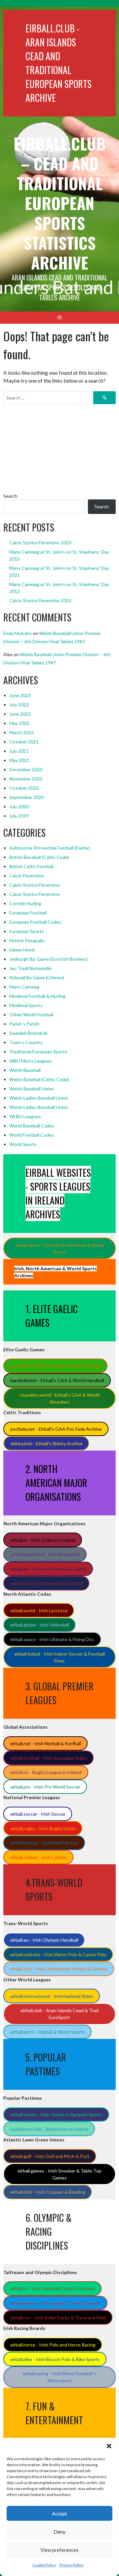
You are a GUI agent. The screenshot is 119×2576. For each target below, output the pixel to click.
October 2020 (24, 788)
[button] (109, 2446)
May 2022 (19, 723)
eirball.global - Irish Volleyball (40, 1625)
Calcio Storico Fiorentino (35, 885)
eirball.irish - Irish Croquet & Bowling (48, 2192)
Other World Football (31, 1014)
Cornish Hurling (25, 903)
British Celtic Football (31, 866)
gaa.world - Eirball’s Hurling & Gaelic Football (56, 1366)
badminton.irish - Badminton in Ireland (49, 2129)
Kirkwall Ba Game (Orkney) (37, 977)
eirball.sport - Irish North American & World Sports (60, 1248)
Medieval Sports (26, 1005)
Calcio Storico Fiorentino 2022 (40, 600)
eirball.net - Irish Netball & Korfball (46, 1743)
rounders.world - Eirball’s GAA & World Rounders (60, 1398)
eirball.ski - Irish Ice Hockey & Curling (48, 1569)
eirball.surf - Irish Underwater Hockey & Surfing (59, 1969)
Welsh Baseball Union (32, 1089)
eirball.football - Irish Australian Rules (49, 1758)
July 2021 (19, 751)
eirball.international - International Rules (52, 1996)
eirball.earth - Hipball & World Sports (48, 2032)
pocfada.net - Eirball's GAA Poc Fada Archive (56, 1429)
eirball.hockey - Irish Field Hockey (44, 1843)
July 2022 (19, 705)
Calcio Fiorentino (27, 876)
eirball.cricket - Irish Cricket (39, 1857)
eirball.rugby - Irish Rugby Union (43, 1828)
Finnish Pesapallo (27, 940)
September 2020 (27, 797)
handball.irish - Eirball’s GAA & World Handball (57, 1380)
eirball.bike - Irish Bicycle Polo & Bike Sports (55, 2359)
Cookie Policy (44, 2565)
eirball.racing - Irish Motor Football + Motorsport (59, 2377)
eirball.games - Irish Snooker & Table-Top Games (59, 2174)
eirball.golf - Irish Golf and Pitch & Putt (50, 2156)
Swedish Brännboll (28, 1033)
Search (10, 496)
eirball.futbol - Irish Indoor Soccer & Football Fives (59, 1657)
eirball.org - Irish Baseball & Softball (46, 1583)
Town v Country (26, 1042)
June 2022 (20, 714)
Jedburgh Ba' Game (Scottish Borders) (48, 959)
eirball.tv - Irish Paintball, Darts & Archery (53, 2288)
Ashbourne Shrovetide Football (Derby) (50, 848)
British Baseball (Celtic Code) (39, 857)
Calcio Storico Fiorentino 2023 (40, 543)
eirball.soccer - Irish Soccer (38, 1814)
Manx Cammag (24, 987)
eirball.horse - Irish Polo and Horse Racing (53, 2345)
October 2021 (24, 742)
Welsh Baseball (25, 1070)
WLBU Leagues (25, 1116)
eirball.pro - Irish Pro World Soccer (45, 1787)
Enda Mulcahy (18, 633)
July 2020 (19, 806)
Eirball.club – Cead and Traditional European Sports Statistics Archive (60, 203)
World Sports (23, 1144)
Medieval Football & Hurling (37, 996)
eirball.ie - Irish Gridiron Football (43, 1540)
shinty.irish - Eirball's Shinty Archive (46, 1443)
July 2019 (19, 816)
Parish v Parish (24, 1024)
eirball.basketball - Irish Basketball (45, 1554)
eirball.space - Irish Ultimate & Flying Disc (52, 1639)
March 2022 (21, 732)
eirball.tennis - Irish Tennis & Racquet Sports (56, 2114)
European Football (28, 913)
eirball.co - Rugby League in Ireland (46, 1772)
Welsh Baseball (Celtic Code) (39, 1079)
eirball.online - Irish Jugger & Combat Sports (56, 2303)
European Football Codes (35, 922)
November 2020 (26, 779)
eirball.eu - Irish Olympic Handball (44, 1940)
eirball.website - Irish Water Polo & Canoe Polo (58, 1954)
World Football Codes (32, 1135)
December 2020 (26, 769)
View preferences (59, 2550)
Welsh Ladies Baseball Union (39, 1098)
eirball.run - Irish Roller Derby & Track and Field (58, 2318)
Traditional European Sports (38, 1052)
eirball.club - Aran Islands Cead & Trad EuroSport (59, 2014)
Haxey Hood (22, 950)
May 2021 (19, 760)
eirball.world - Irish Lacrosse (39, 1610)
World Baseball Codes (32, 1126)
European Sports (27, 931)
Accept (59, 2513)
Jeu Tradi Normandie (30, 968)
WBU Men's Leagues (31, 1061)
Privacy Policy (72, 2565)
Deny (59, 2532)
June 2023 (20, 695)
